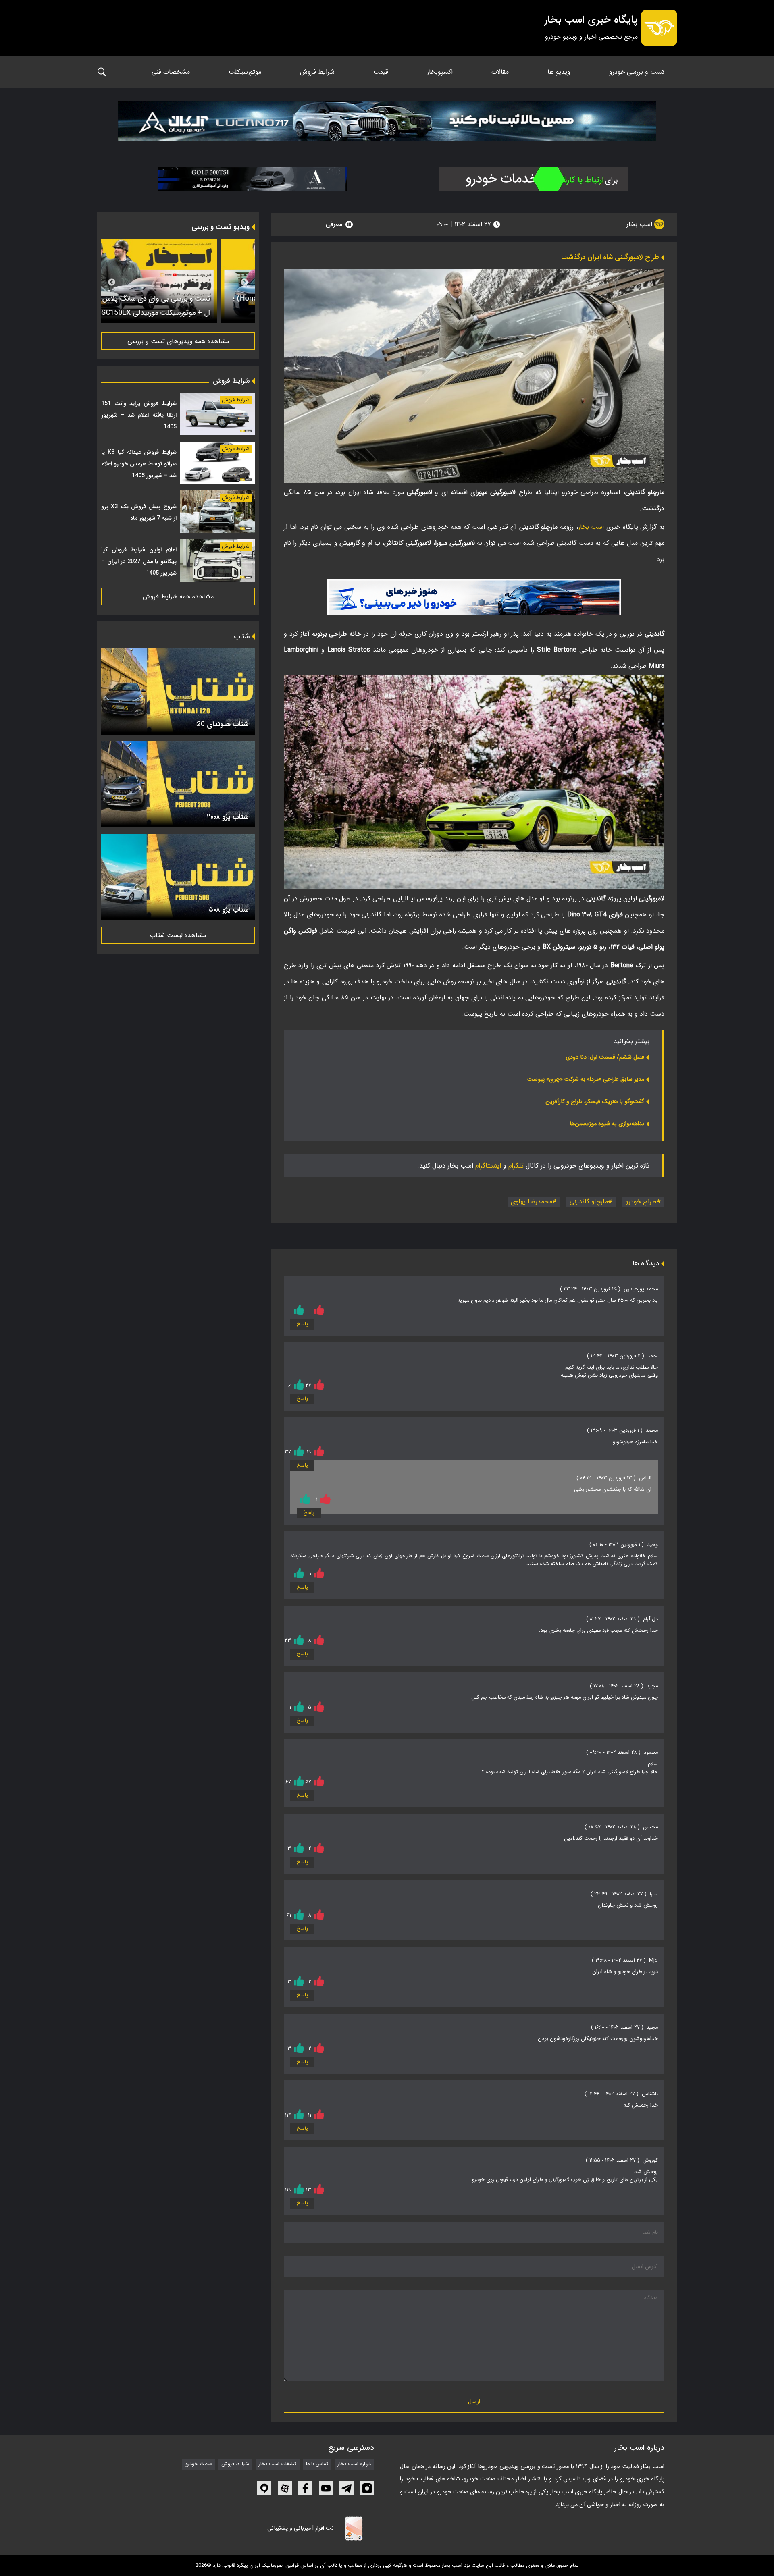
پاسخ (302, 1324)
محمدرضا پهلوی (532, 1202)
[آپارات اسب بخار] (285, 2488)
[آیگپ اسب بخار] (264, 2488)
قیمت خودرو (199, 2464)
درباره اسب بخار (354, 2464)
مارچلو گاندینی (589, 1202)
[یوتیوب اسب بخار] (326, 2488)
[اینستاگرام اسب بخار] (367, 2488)
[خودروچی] (533, 179)
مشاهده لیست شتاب (178, 935)
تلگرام (516, 1166)
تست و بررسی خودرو (637, 72)
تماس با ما (317, 2464)
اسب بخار (640, 224)
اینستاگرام (488, 1166)
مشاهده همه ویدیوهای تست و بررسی (178, 341)
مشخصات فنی (171, 72)
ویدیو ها (559, 72)
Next (112, 283)
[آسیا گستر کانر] (252, 179)
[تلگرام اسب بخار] (474, 597)
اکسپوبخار (440, 72)
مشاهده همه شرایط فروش (178, 597)
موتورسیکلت (245, 72)
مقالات (500, 72)
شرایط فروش (317, 72)
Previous (244, 283)
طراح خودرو (641, 1202)
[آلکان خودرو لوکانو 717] (387, 123)
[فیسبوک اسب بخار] (305, 2488)
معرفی (334, 224)
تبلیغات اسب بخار (278, 2464)
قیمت (381, 72)
